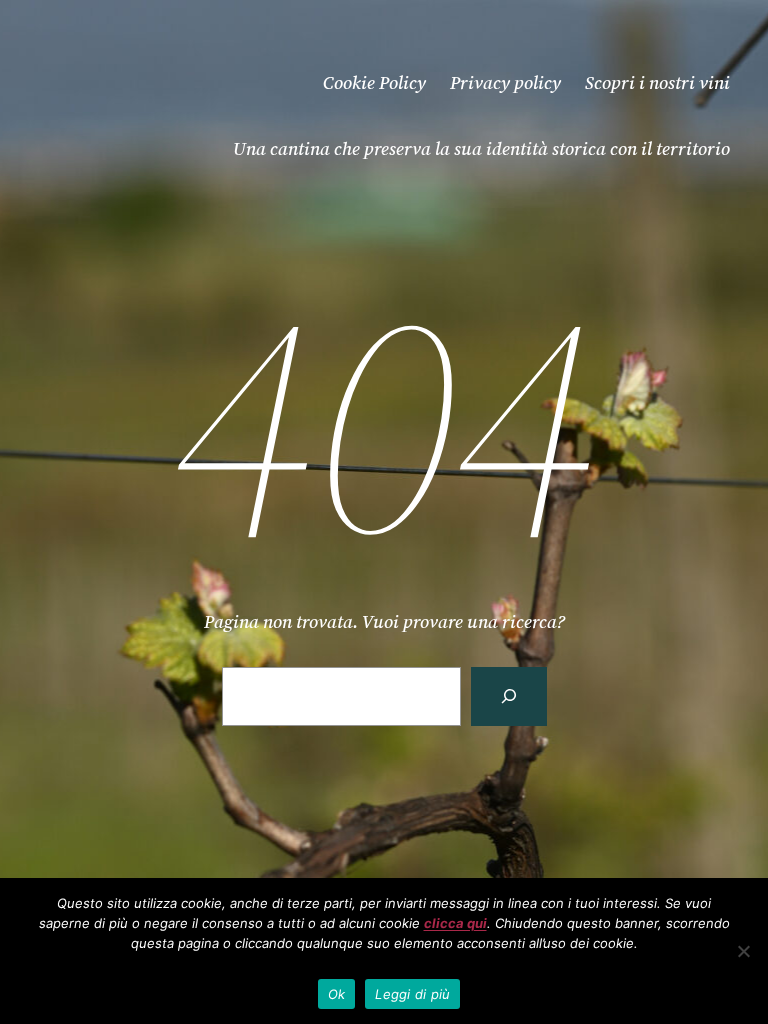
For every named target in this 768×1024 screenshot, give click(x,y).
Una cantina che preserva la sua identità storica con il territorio (481, 148)
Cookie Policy (374, 82)
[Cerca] (509, 696)
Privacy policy (505, 82)
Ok (337, 994)
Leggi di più (412, 994)
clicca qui (455, 923)
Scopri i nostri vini (657, 82)
